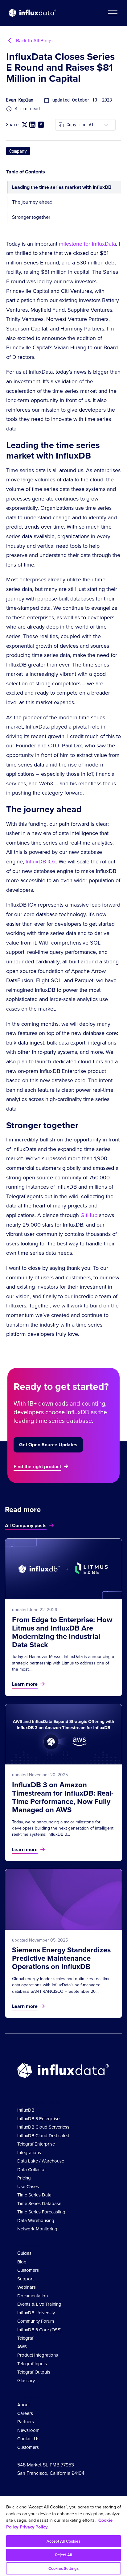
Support (25, 2279)
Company (18, 151)
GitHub (89, 1215)
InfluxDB (26, 2110)
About (23, 2405)
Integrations (29, 2153)
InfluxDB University (36, 2313)
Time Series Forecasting (41, 2212)
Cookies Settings (63, 2568)
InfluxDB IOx (41, 862)
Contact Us (28, 2439)
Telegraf (25, 2338)
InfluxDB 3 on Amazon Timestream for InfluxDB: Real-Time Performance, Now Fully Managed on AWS (63, 1797)
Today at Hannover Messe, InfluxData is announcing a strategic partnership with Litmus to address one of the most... (63, 1663)
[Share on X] (25, 125)
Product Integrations (38, 2355)
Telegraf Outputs (34, 2372)
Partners (26, 2422)
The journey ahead (32, 202)
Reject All (63, 2555)
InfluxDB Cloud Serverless (43, 2127)
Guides (24, 2253)
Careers (25, 2413)
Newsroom (28, 2430)
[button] (113, 13)
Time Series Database (39, 2204)
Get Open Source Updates (48, 1445)
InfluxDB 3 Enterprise (38, 2119)
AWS (22, 2347)
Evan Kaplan (20, 100)
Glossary (26, 2381)
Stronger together (31, 217)
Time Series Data (34, 2195)
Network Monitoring (37, 2229)
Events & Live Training (39, 2304)
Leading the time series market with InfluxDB (62, 187)
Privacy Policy (34, 2527)
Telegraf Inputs (32, 2364)
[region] (63, 2536)
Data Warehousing (36, 2221)
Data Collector (32, 2170)
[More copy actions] (106, 125)
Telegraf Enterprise (36, 2144)
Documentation (33, 2296)
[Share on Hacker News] (41, 125)
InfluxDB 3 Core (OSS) (39, 2330)
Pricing (24, 2178)
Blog (22, 2262)
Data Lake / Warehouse (41, 2161)
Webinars (27, 2287)
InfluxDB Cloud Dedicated (43, 2136)
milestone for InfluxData (87, 244)
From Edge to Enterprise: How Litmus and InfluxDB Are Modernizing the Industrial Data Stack (62, 1632)
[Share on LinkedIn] (32, 125)
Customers (28, 2270)
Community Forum (36, 2321)
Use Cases (28, 2187)
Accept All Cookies (63, 2541)
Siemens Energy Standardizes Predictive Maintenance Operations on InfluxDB (61, 1958)
